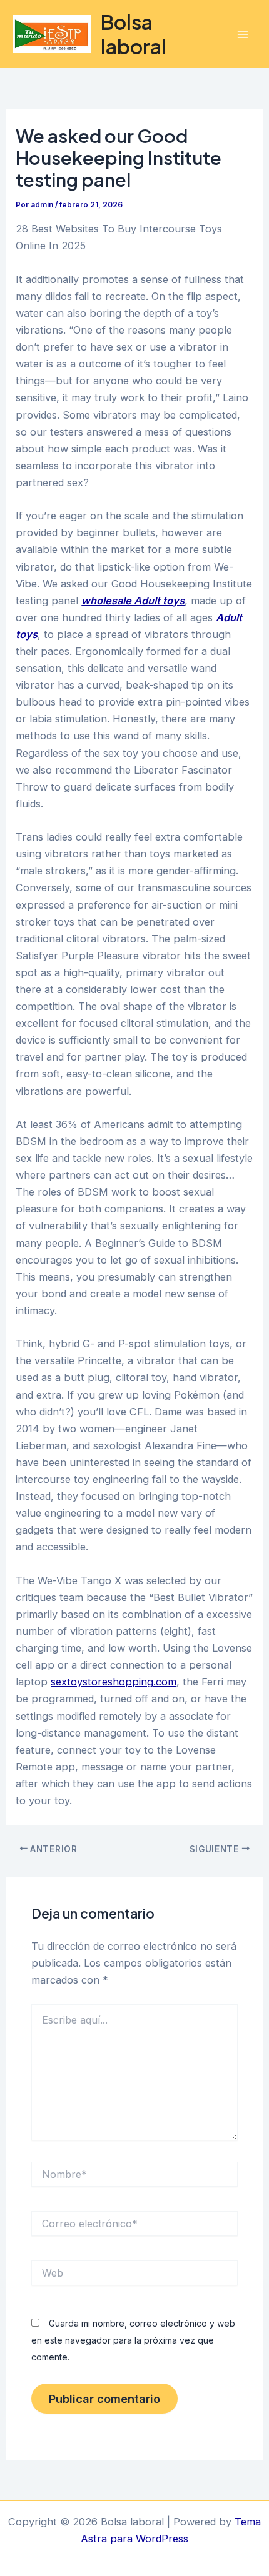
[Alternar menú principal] (242, 34)
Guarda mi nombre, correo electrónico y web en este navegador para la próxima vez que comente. (133, 2340)
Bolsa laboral (134, 34)
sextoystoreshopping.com (114, 1682)
